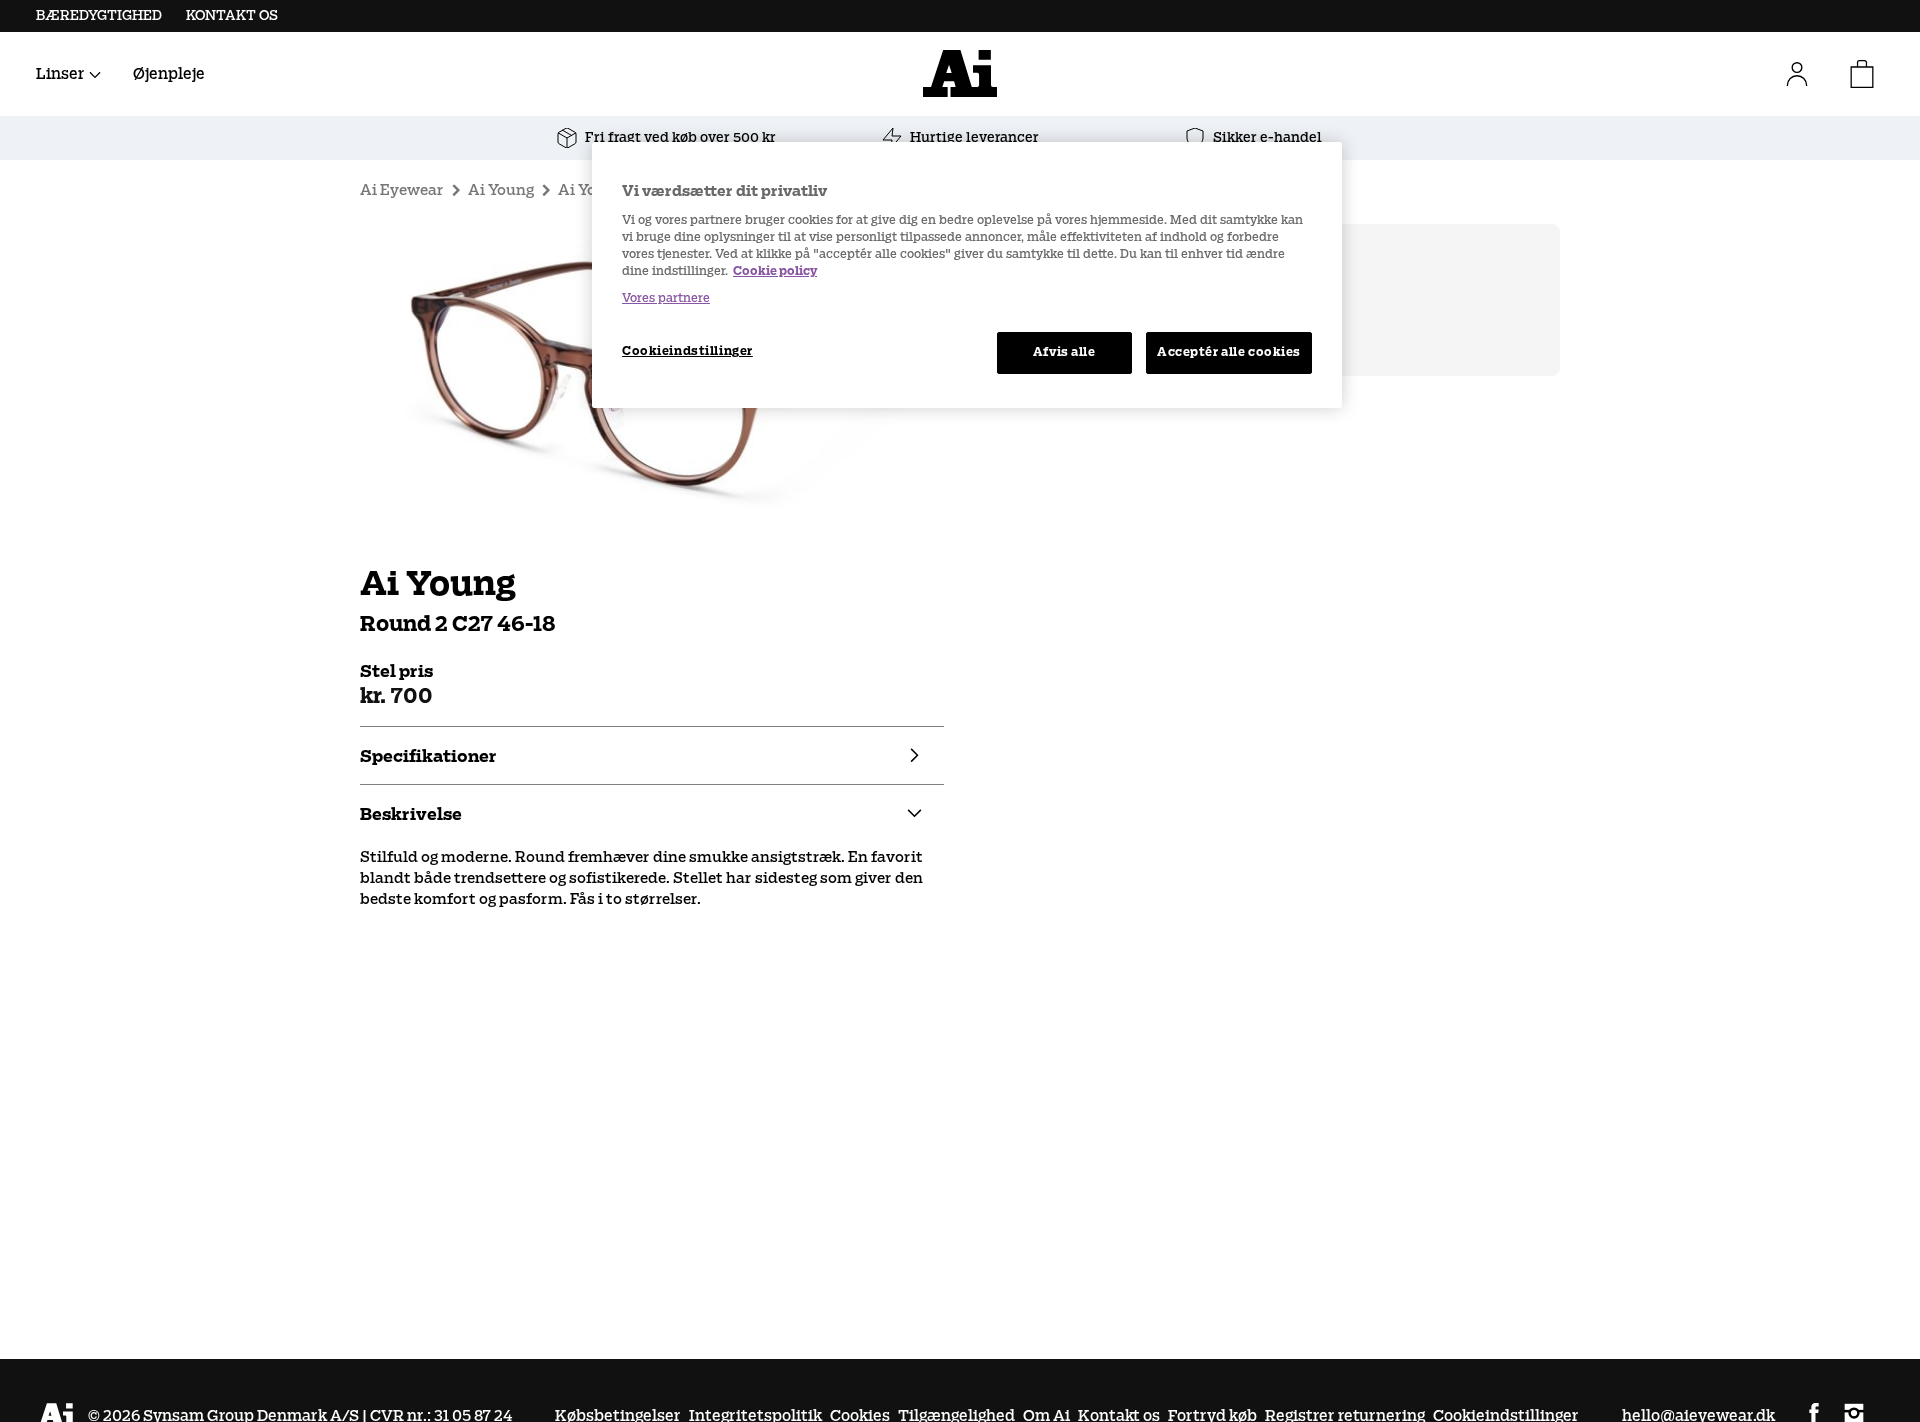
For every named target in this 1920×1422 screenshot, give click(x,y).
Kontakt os (232, 15)
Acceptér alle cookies (1229, 352)
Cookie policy (775, 271)
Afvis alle (1064, 352)
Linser (60, 73)
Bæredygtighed (99, 15)
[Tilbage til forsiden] (960, 73)
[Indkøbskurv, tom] (1862, 74)
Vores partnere (666, 298)
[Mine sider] (1805, 74)
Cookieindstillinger (687, 351)
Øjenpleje (169, 73)
